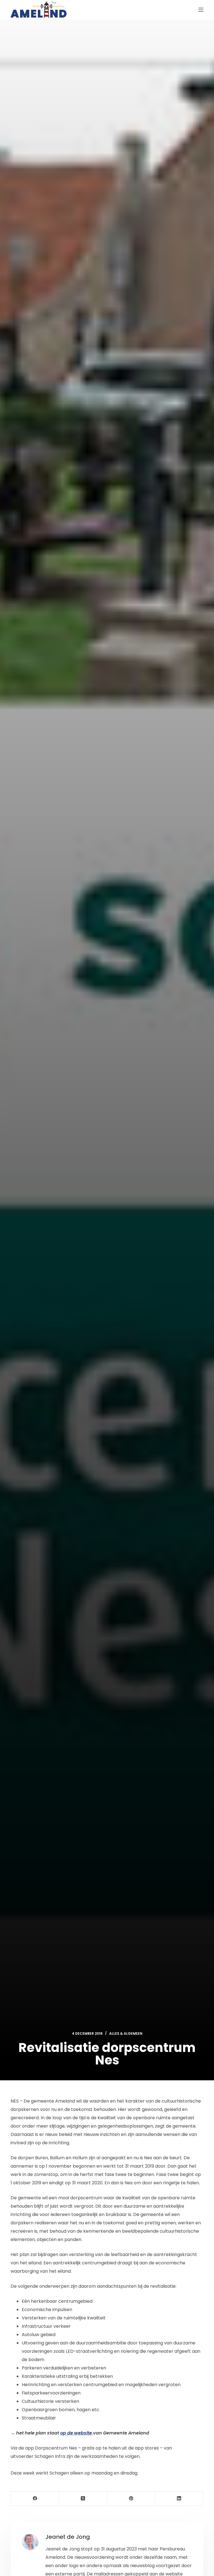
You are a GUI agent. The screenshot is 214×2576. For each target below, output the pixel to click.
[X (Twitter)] (83, 2499)
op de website (77, 2433)
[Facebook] (35, 2499)
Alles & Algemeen (126, 2033)
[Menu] (201, 10)
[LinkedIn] (179, 2499)
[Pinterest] (131, 2499)
